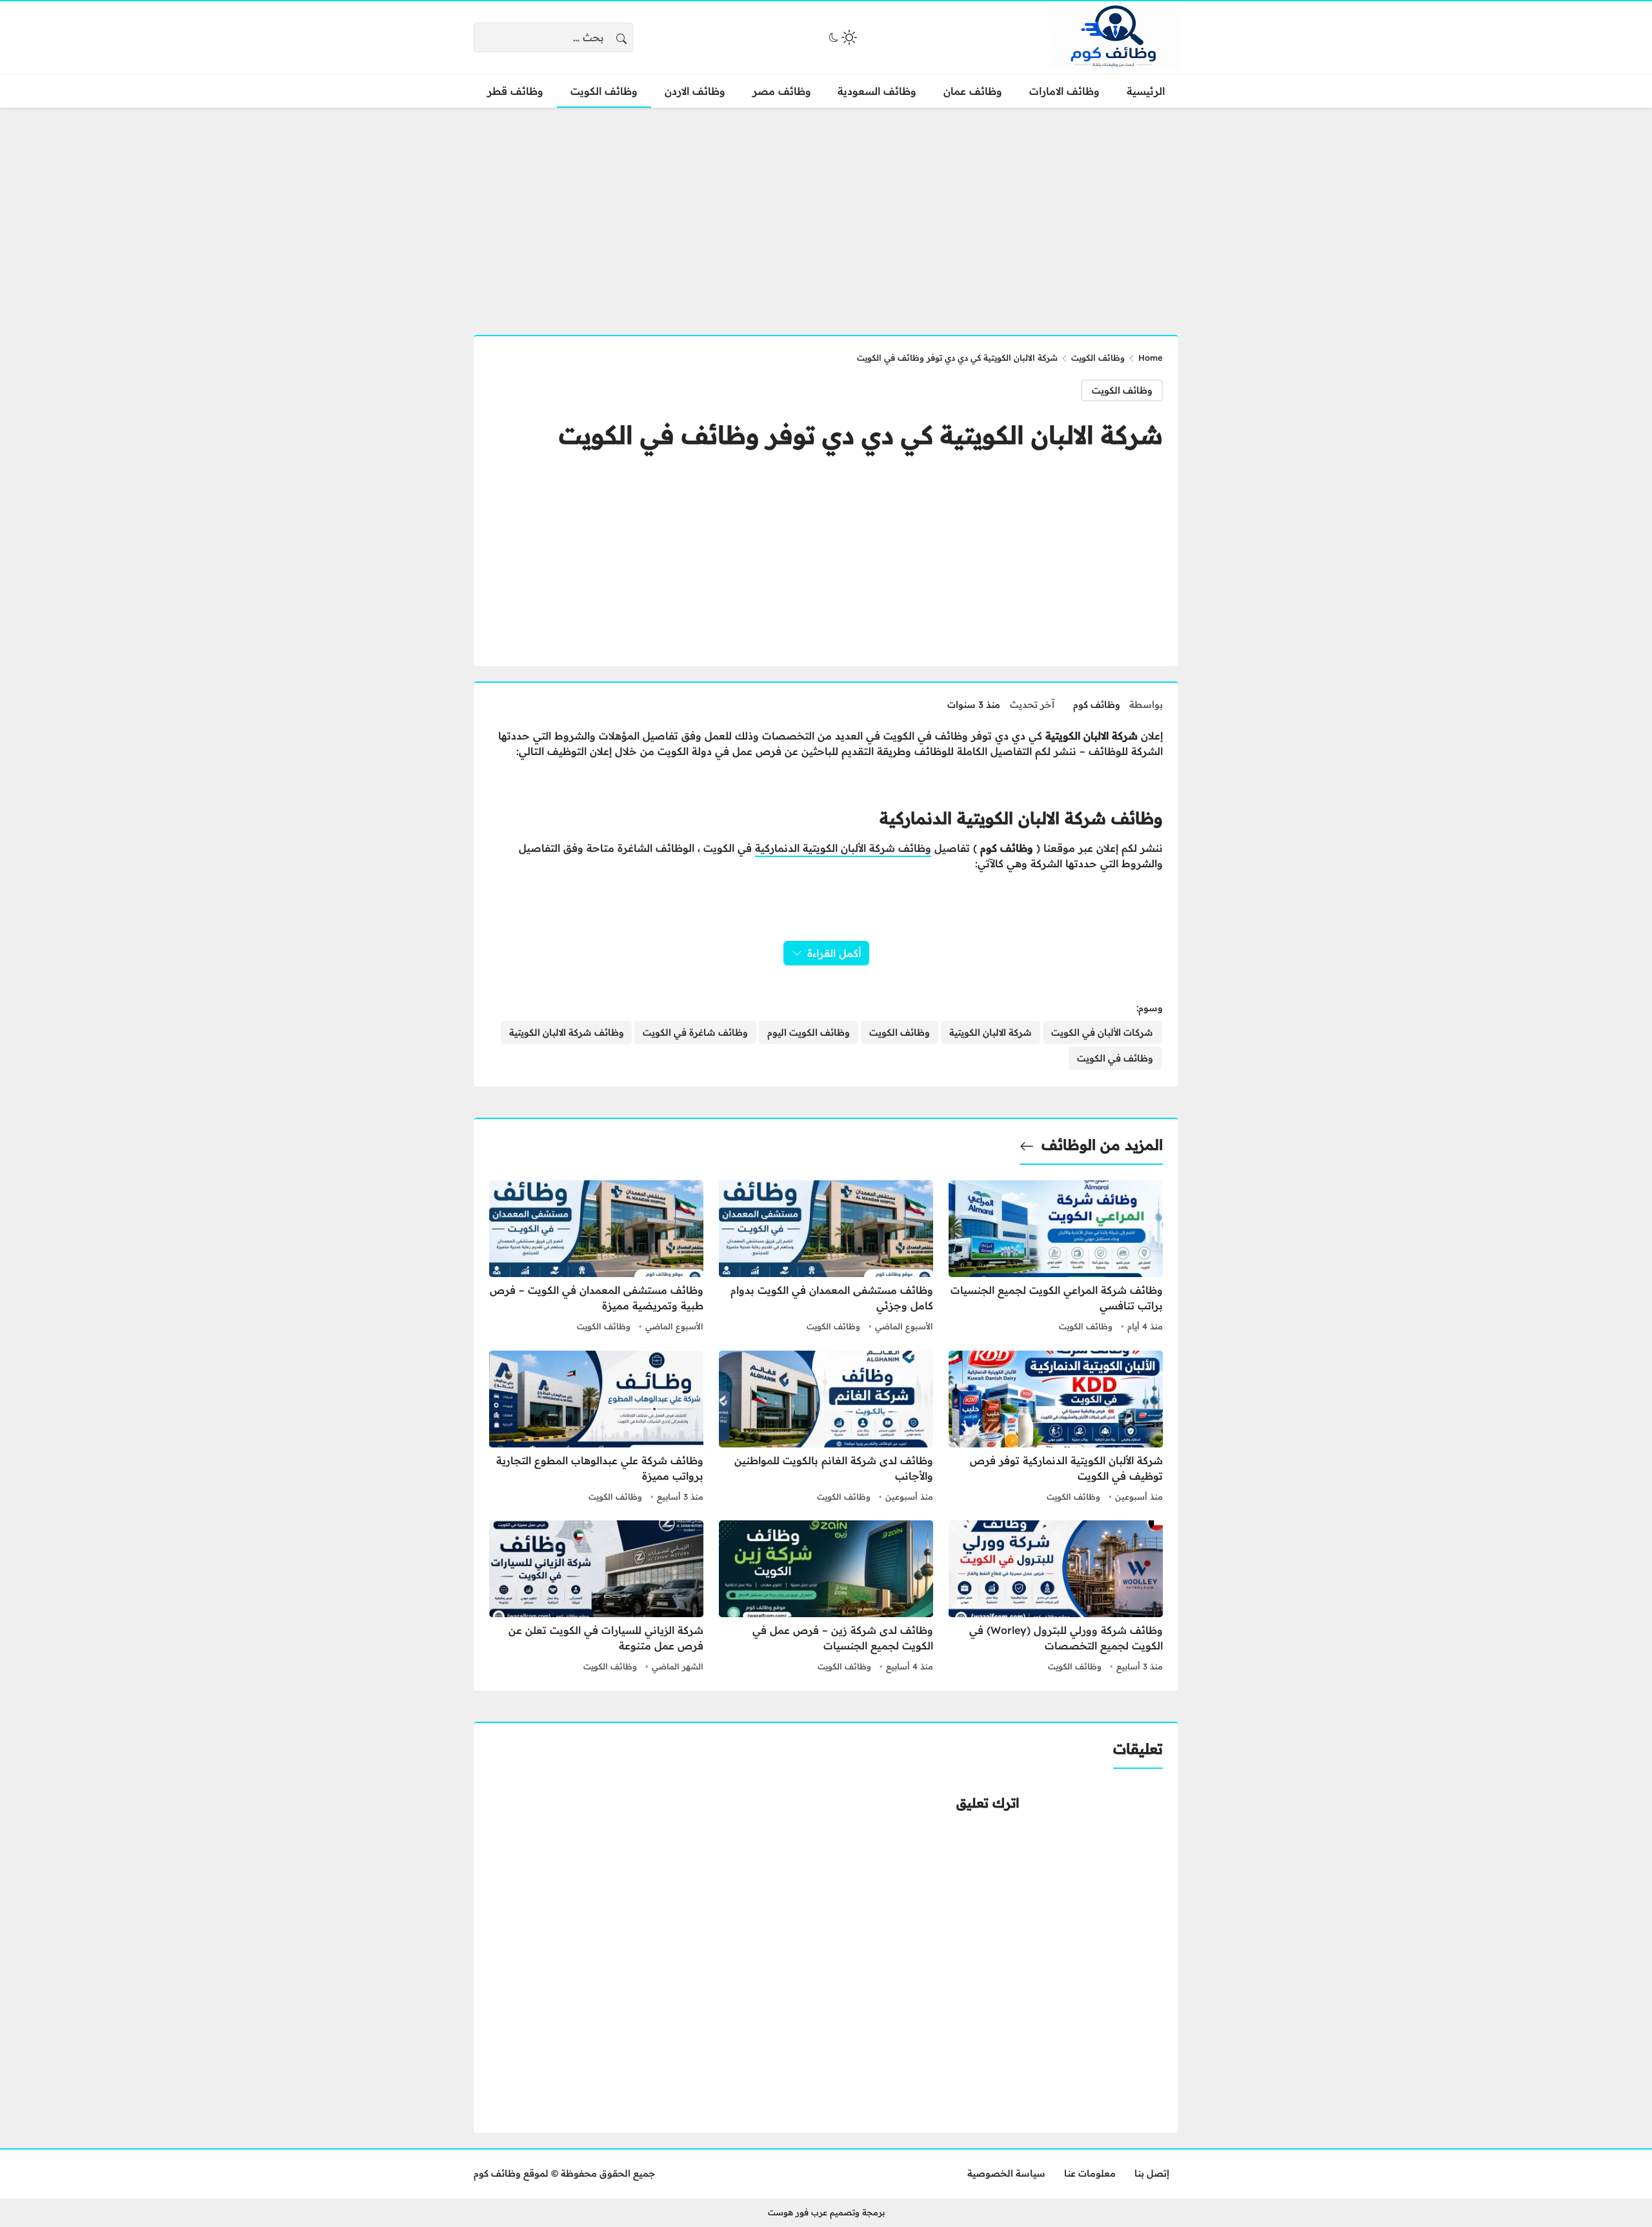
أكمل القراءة (834, 953)
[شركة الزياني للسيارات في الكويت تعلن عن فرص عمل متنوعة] (596, 1598)
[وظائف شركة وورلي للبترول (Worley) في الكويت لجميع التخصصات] (1056, 1598)
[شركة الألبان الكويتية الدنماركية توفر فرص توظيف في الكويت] (1056, 1428)
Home (1151, 358)
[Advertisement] (826, 214)
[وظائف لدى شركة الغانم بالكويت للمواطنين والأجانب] (826, 1428)
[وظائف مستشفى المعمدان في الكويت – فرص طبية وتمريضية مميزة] (596, 1258)
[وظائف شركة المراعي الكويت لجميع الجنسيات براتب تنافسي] (1056, 1258)
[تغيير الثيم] (841, 37)
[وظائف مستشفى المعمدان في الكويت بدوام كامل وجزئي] (826, 1258)
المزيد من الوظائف (1102, 1145)
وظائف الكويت (1098, 358)
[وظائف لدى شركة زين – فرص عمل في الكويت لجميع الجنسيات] (826, 1598)
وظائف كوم (1097, 705)
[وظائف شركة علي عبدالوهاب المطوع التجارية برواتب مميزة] (596, 1428)
